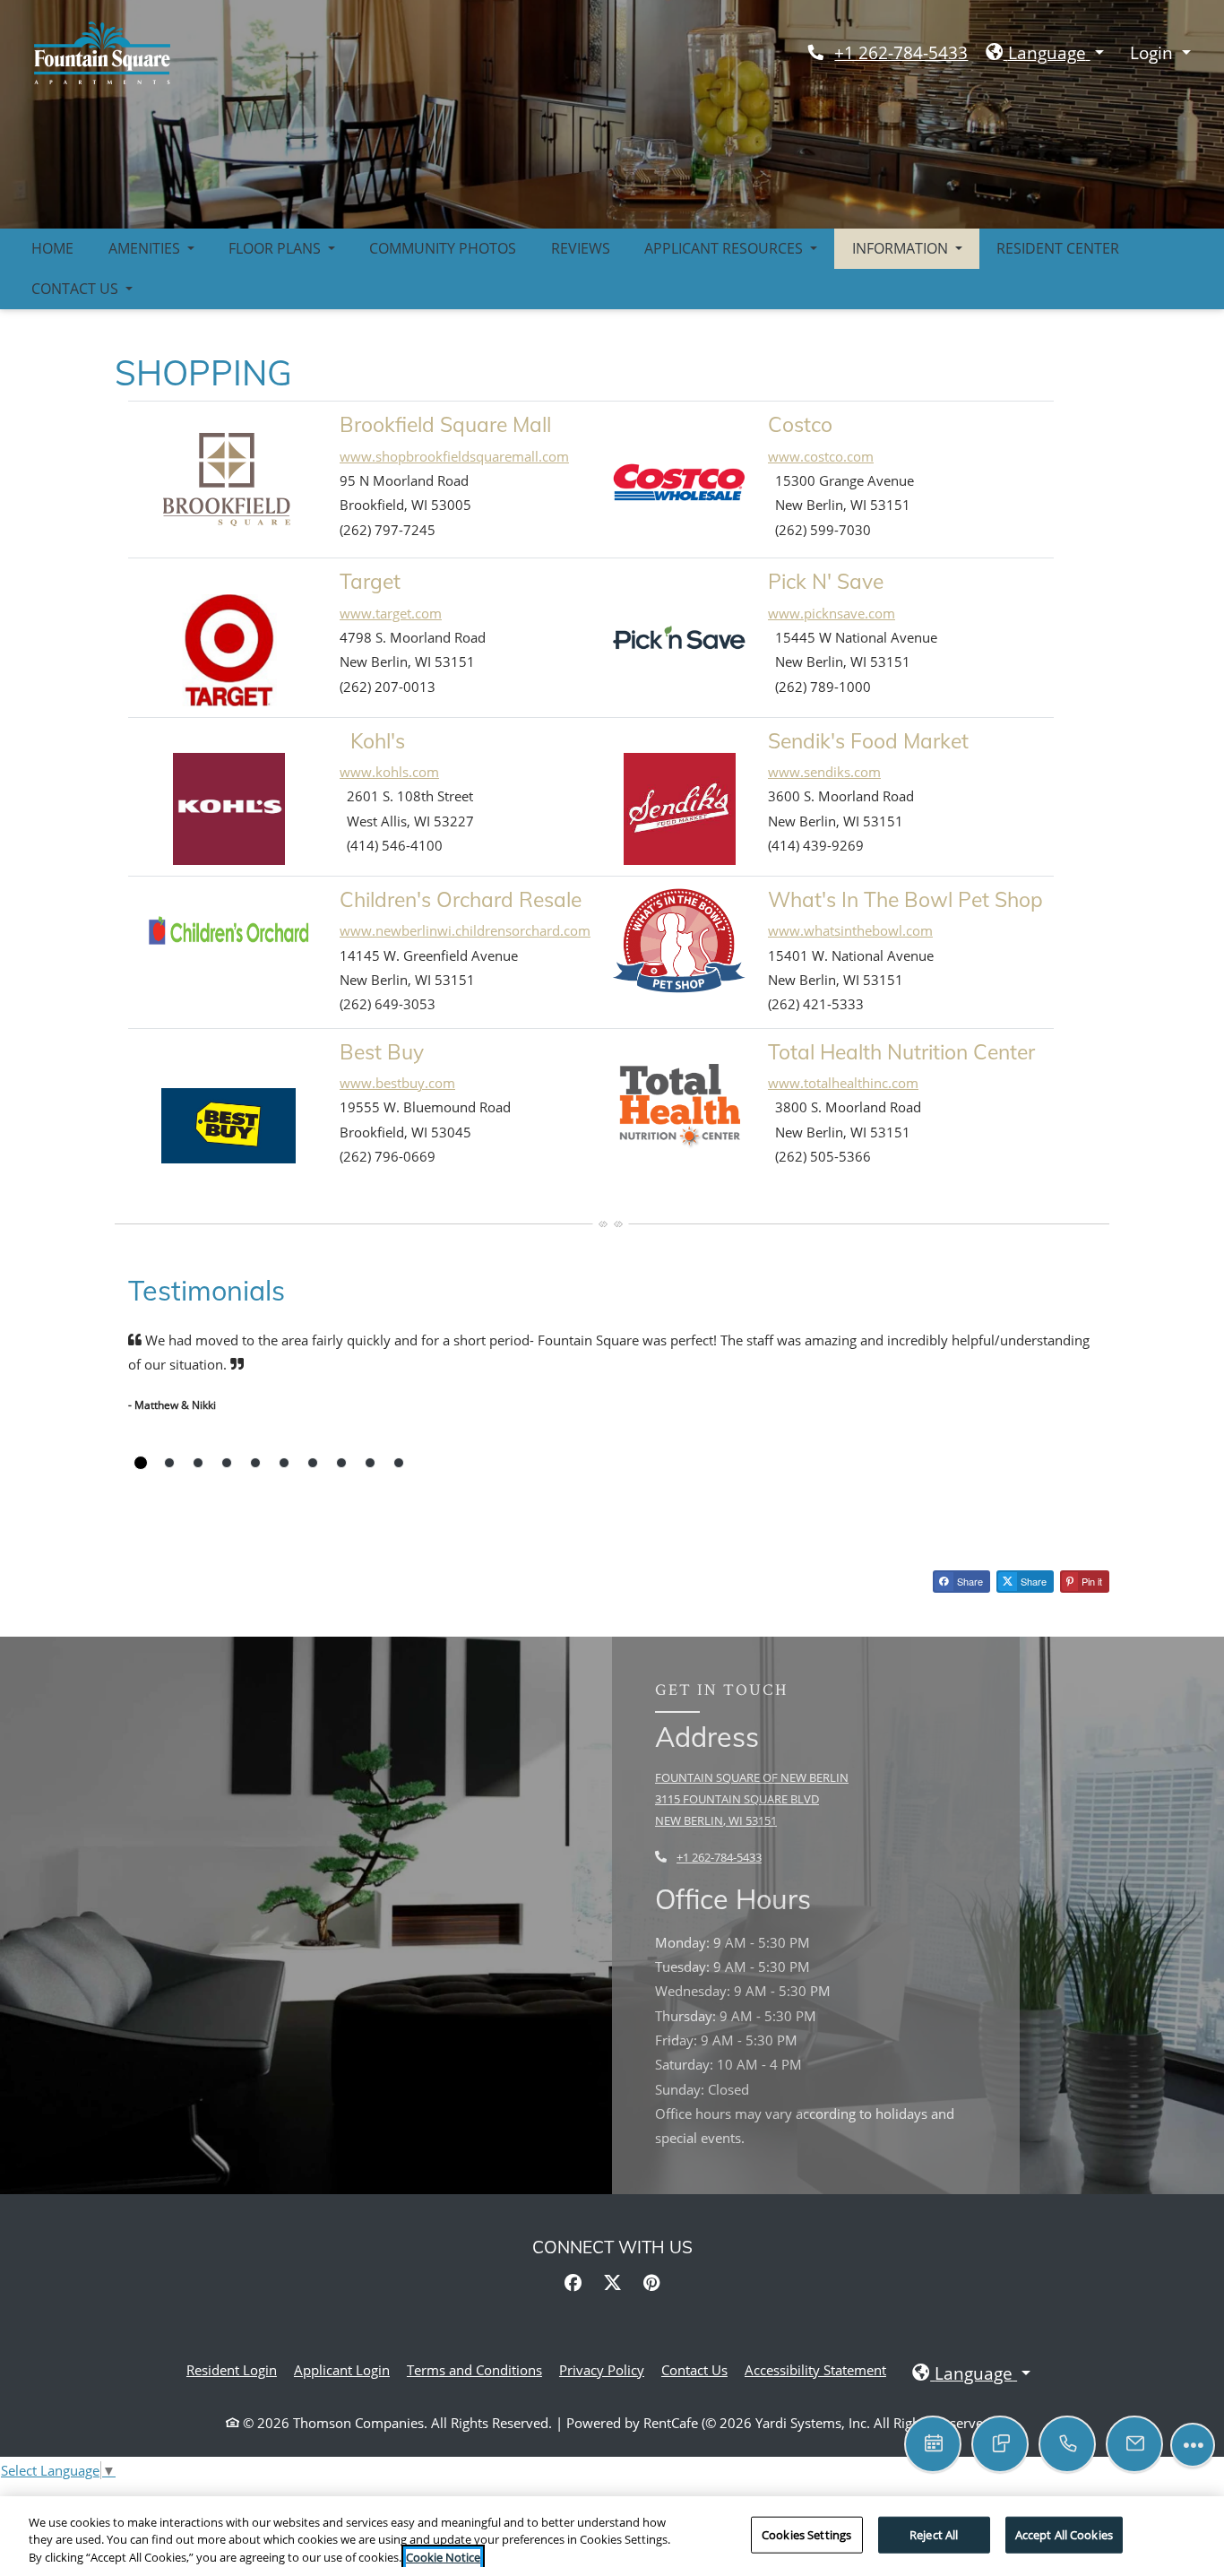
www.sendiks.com (824, 772)
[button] (1045, 53)
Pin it (1090, 1581)
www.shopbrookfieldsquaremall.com (454, 456)
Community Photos (443, 248)
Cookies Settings (806, 2534)
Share (969, 1581)
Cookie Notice (443, 2557)
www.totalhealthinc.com (843, 1083)
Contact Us (694, 2370)
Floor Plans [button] (276, 248)
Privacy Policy (602, 2369)
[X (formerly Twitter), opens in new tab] (612, 2283)
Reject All (934, 2534)
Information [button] (902, 248)
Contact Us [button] (77, 289)
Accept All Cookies (1064, 2534)
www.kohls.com (389, 772)
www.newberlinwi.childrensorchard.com (465, 930)
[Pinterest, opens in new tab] (651, 2283)
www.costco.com (821, 456)
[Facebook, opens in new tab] (573, 2283)
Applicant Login (342, 2369)
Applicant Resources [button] (725, 248)
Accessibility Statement (815, 2369)
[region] (612, 2536)
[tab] (141, 1463)
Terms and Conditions (474, 2369)
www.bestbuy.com (397, 1083)
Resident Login (232, 2369)
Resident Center (1058, 248)
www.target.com (391, 613)
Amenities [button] (146, 248)
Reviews (581, 248)
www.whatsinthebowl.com (850, 930)
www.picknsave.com (832, 613)
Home (52, 248)
